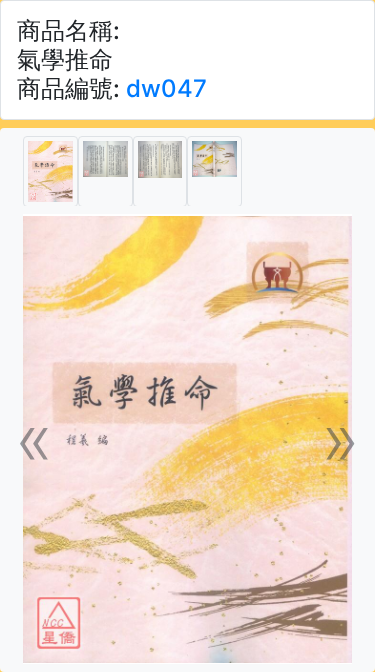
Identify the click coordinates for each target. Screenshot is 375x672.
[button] (35, 439)
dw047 (166, 88)
